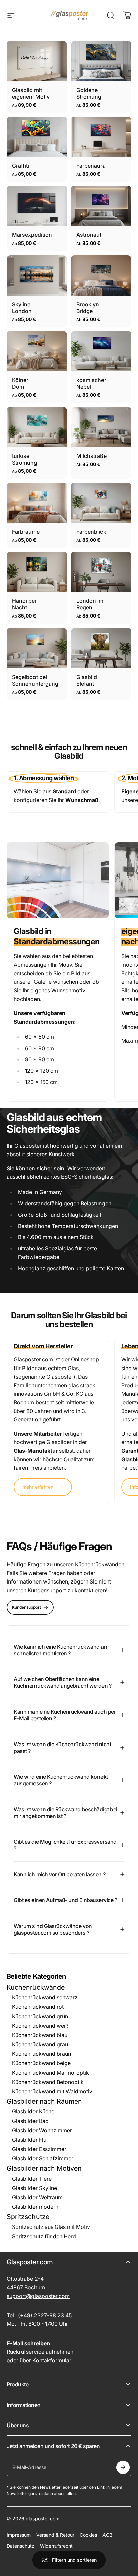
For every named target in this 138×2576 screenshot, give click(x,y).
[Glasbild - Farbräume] (37, 503)
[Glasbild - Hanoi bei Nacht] (37, 572)
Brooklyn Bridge (88, 308)
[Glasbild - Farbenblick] (101, 503)
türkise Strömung (25, 459)
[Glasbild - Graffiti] (37, 137)
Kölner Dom (20, 383)
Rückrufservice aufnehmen (40, 2352)
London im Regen (90, 604)
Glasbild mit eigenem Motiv (31, 93)
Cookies (88, 2535)
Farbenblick (88, 532)
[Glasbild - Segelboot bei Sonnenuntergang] (37, 648)
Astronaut (86, 235)
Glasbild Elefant (87, 680)
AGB (107, 2535)
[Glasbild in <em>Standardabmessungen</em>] (58, 880)
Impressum (19, 2535)
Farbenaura (88, 166)
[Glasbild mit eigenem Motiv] (37, 61)
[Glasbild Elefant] (101, 648)
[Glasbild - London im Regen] (101, 572)
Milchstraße (88, 456)
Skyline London (22, 308)
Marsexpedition (28, 235)
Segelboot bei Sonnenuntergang (32, 680)
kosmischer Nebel (91, 383)
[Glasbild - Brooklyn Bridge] (101, 275)
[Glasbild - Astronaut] (101, 206)
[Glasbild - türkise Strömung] (37, 427)
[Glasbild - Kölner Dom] (37, 351)
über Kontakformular (46, 2360)
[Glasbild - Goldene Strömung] (101, 61)
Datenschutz (21, 2546)
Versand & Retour (55, 2535)
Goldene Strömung (89, 93)
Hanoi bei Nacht (24, 604)
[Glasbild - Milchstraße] (101, 427)
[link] (43, 1487)
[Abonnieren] (123, 2467)
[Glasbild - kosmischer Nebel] (101, 351)
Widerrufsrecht (56, 2546)
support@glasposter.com (38, 2296)
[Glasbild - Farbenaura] (101, 137)
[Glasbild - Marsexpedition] (37, 206)
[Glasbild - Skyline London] (37, 275)
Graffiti (19, 166)
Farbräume (23, 532)
